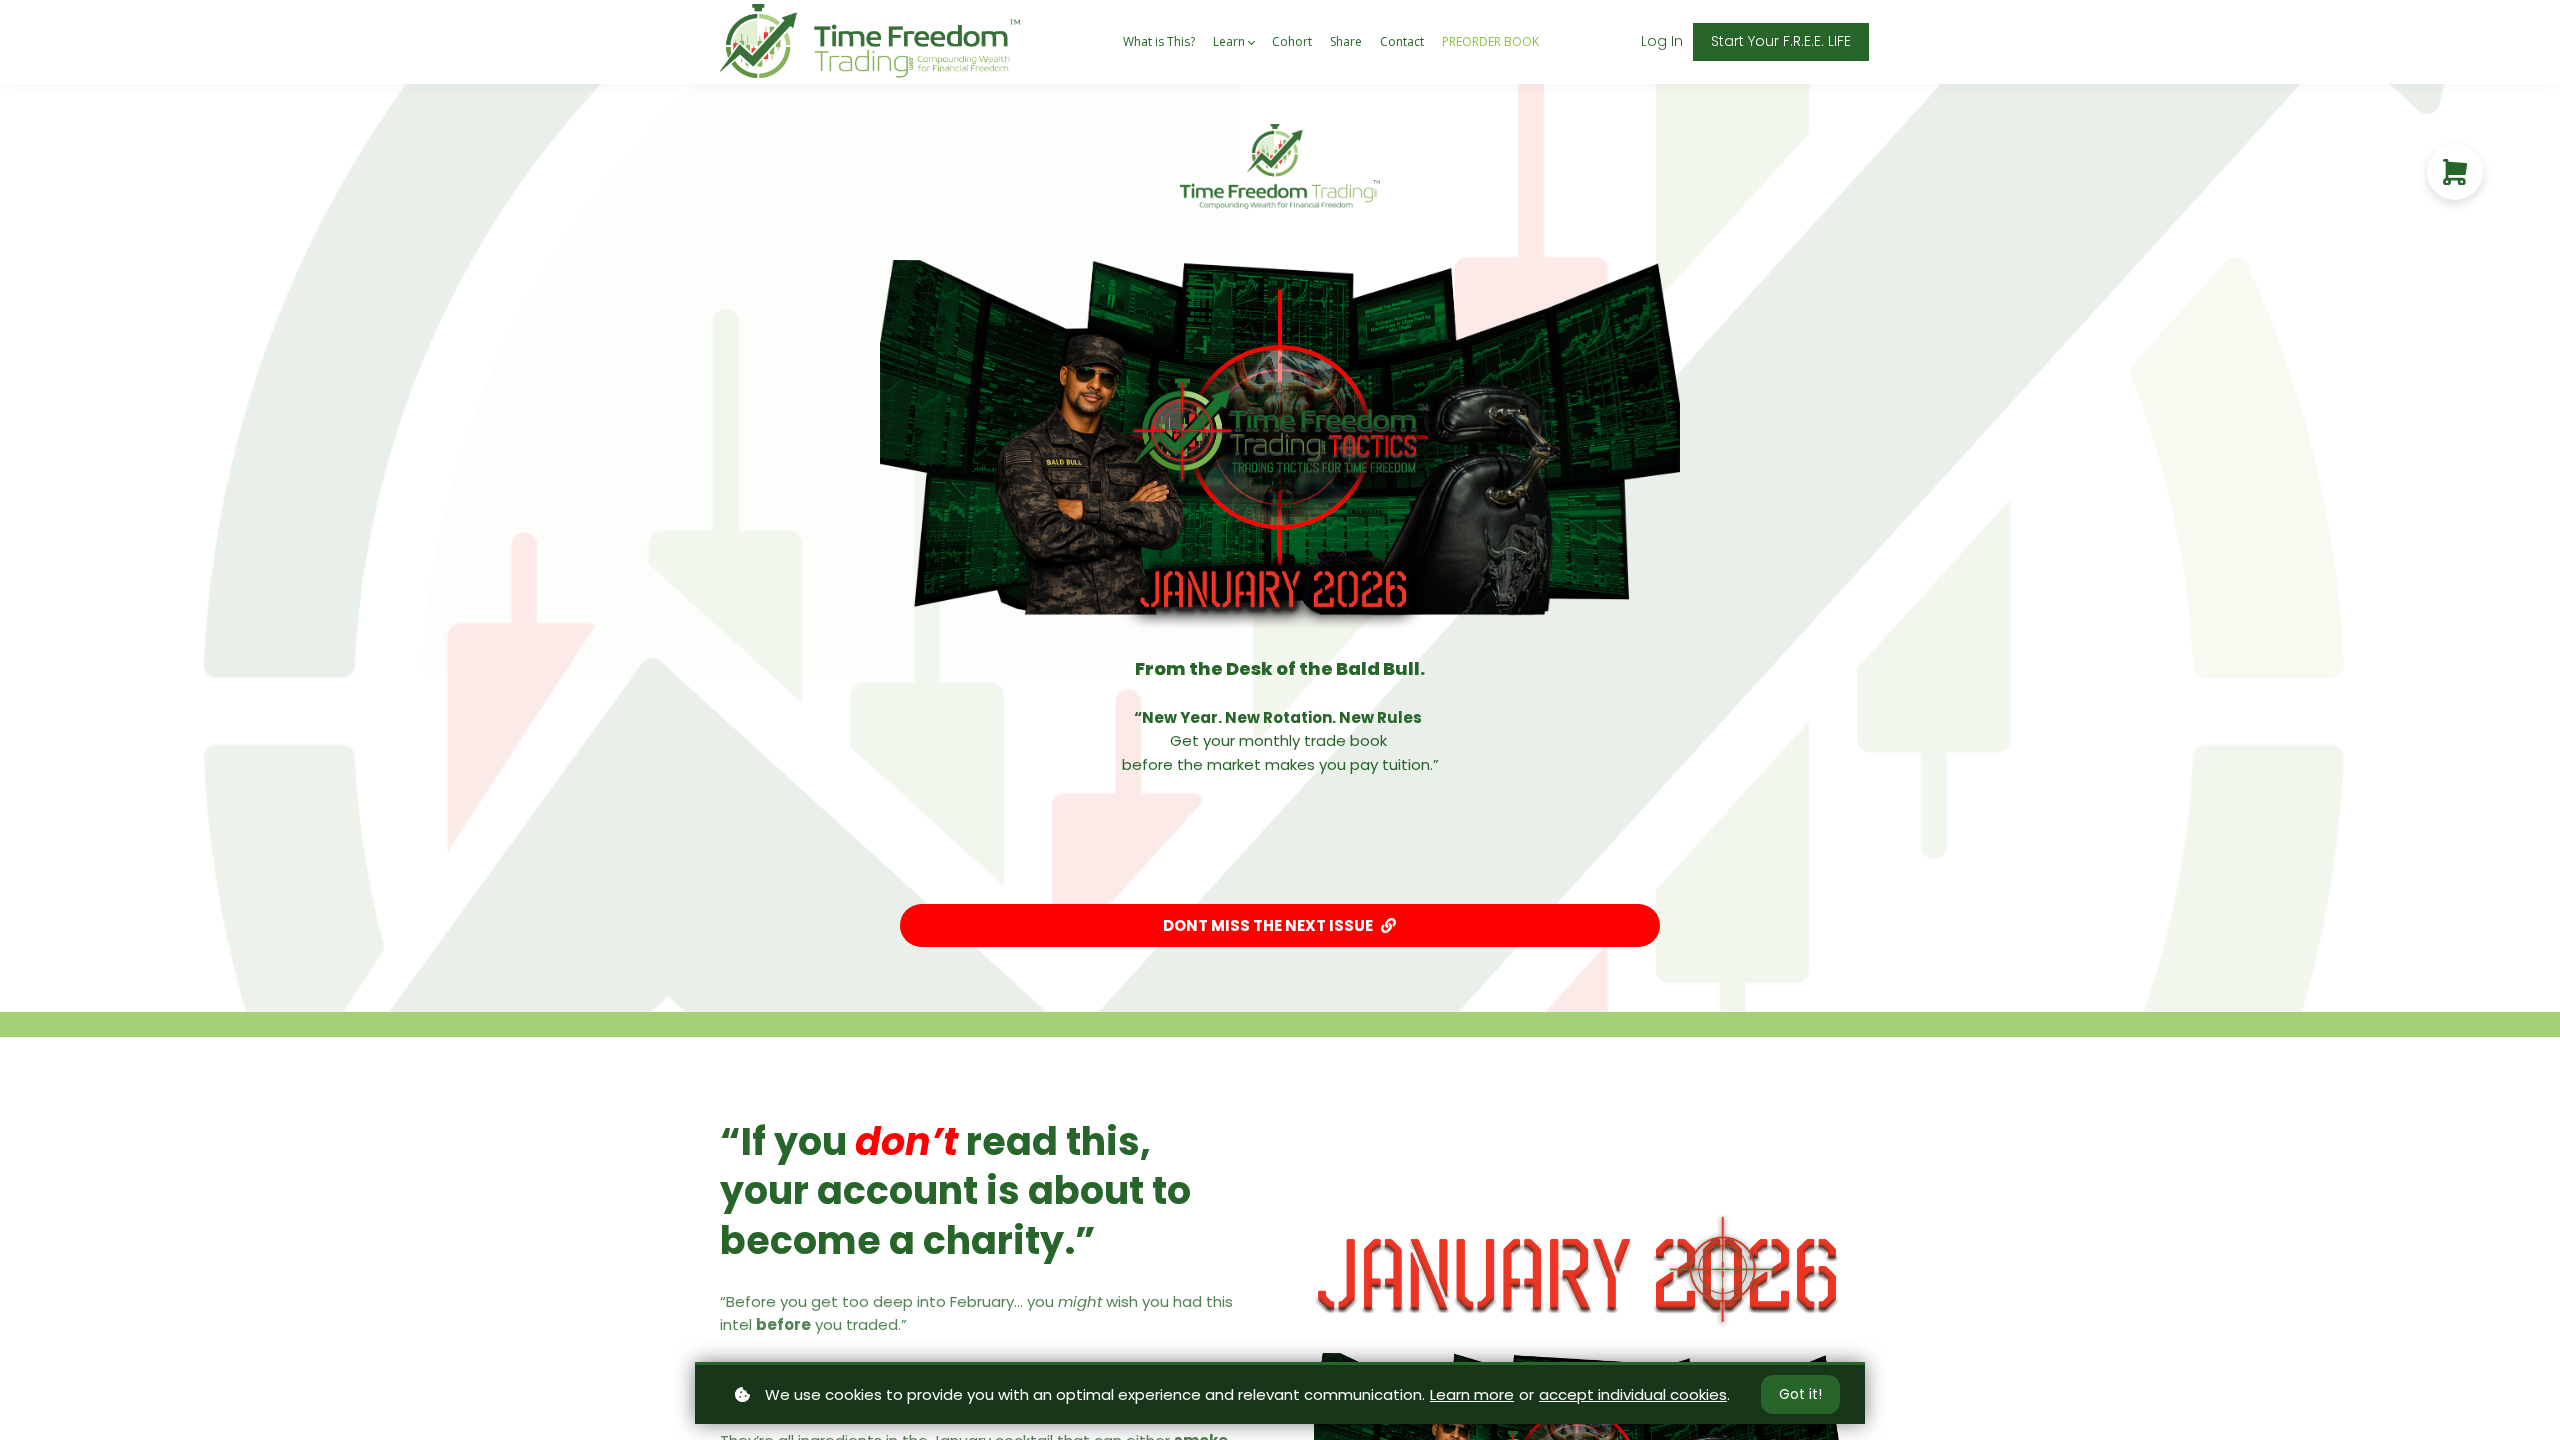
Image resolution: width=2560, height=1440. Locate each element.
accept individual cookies (1633, 1394)
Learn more (1472, 1394)
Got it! (1800, 1394)
